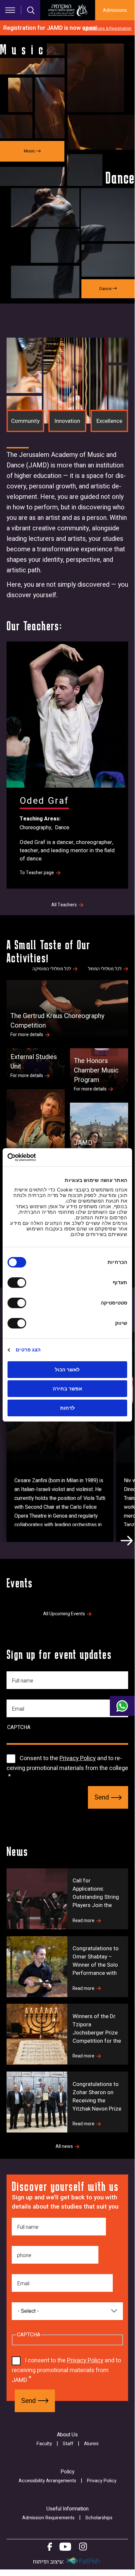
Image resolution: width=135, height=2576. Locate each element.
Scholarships (99, 2518)
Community (25, 421)
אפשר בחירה (67, 1389)
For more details (27, 1035)
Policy (67, 2472)
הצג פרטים (28, 1350)
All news (64, 2147)
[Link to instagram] (83, 2547)
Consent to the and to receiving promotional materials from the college (67, 1763)
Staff (68, 2444)
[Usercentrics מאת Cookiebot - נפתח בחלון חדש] (36, 1157)
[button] (127, 1541)
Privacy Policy (78, 1758)
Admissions (115, 10)
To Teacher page (37, 873)
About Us (67, 2435)
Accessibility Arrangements (47, 2481)
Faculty (44, 2444)
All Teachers (64, 905)
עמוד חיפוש (31, 10)
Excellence (109, 421)
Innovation (67, 421)
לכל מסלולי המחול (105, 969)
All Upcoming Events (64, 1614)
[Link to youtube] (65, 2547)
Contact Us (122, 1706)
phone (24, 2255)
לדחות (67, 1408)
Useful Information (67, 2509)
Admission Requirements (48, 2518)
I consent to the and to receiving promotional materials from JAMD (66, 2370)
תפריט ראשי (10, 10)
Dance (62, 828)
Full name (23, 1681)
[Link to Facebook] (50, 2547)
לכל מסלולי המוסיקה (52, 969)
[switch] (18, 1283)
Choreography (35, 828)
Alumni (91, 2444)
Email (18, 1709)
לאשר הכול (67, 1370)
